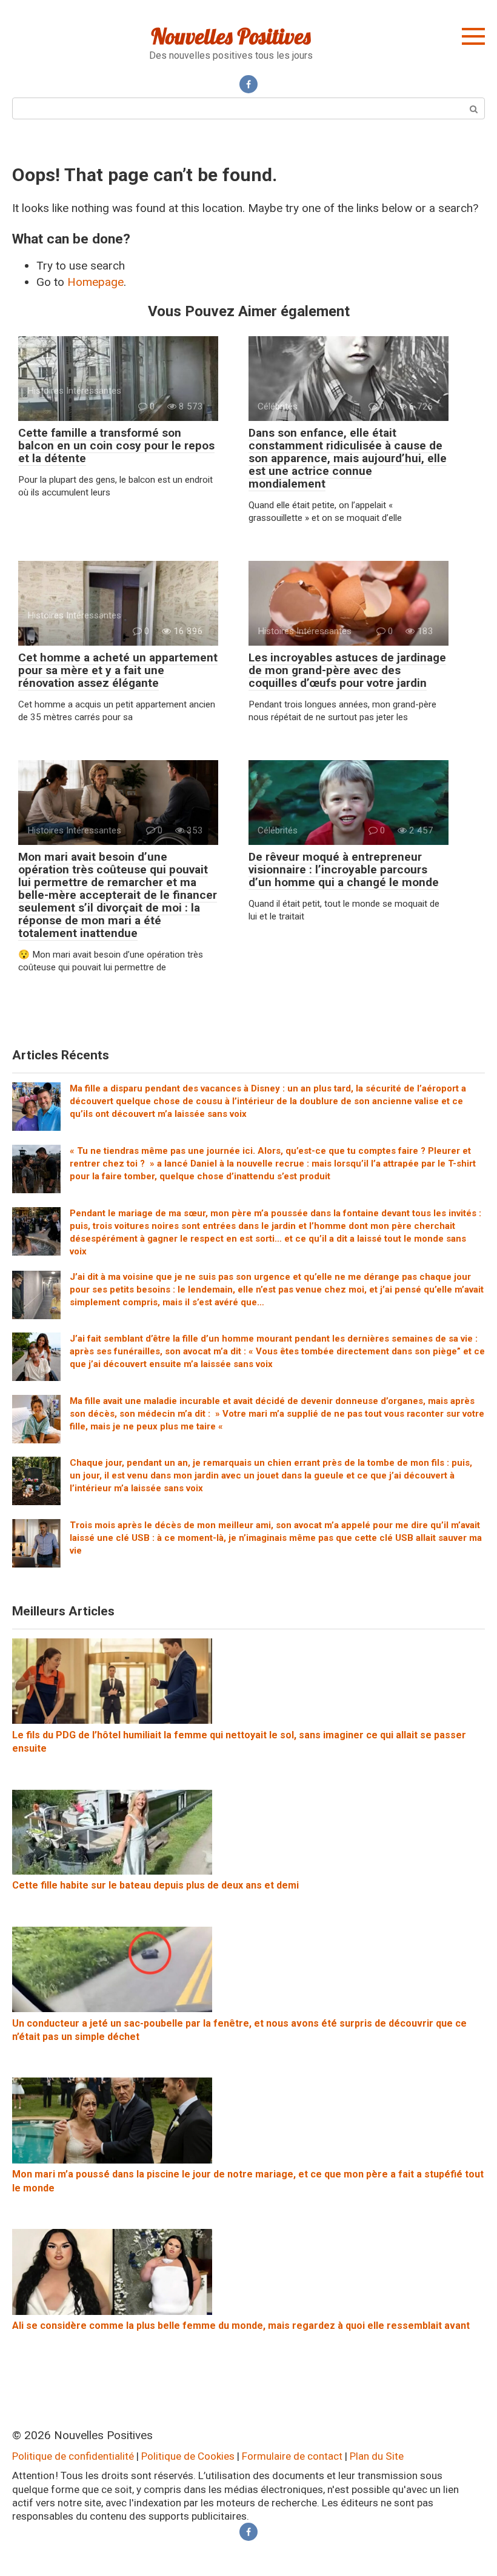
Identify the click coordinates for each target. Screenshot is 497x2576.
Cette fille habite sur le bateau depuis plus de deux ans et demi (155, 1885)
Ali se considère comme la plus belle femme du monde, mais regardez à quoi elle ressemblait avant (241, 2326)
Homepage (95, 282)
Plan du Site (377, 2456)
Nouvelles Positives (231, 36)
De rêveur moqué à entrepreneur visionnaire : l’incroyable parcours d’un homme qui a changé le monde (344, 869)
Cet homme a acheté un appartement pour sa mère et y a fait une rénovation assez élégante (118, 670)
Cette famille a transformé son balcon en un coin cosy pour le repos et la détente (116, 445)
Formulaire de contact (292, 2456)
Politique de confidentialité (73, 2456)
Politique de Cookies (188, 2456)
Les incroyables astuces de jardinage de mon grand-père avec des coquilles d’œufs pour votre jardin (347, 670)
